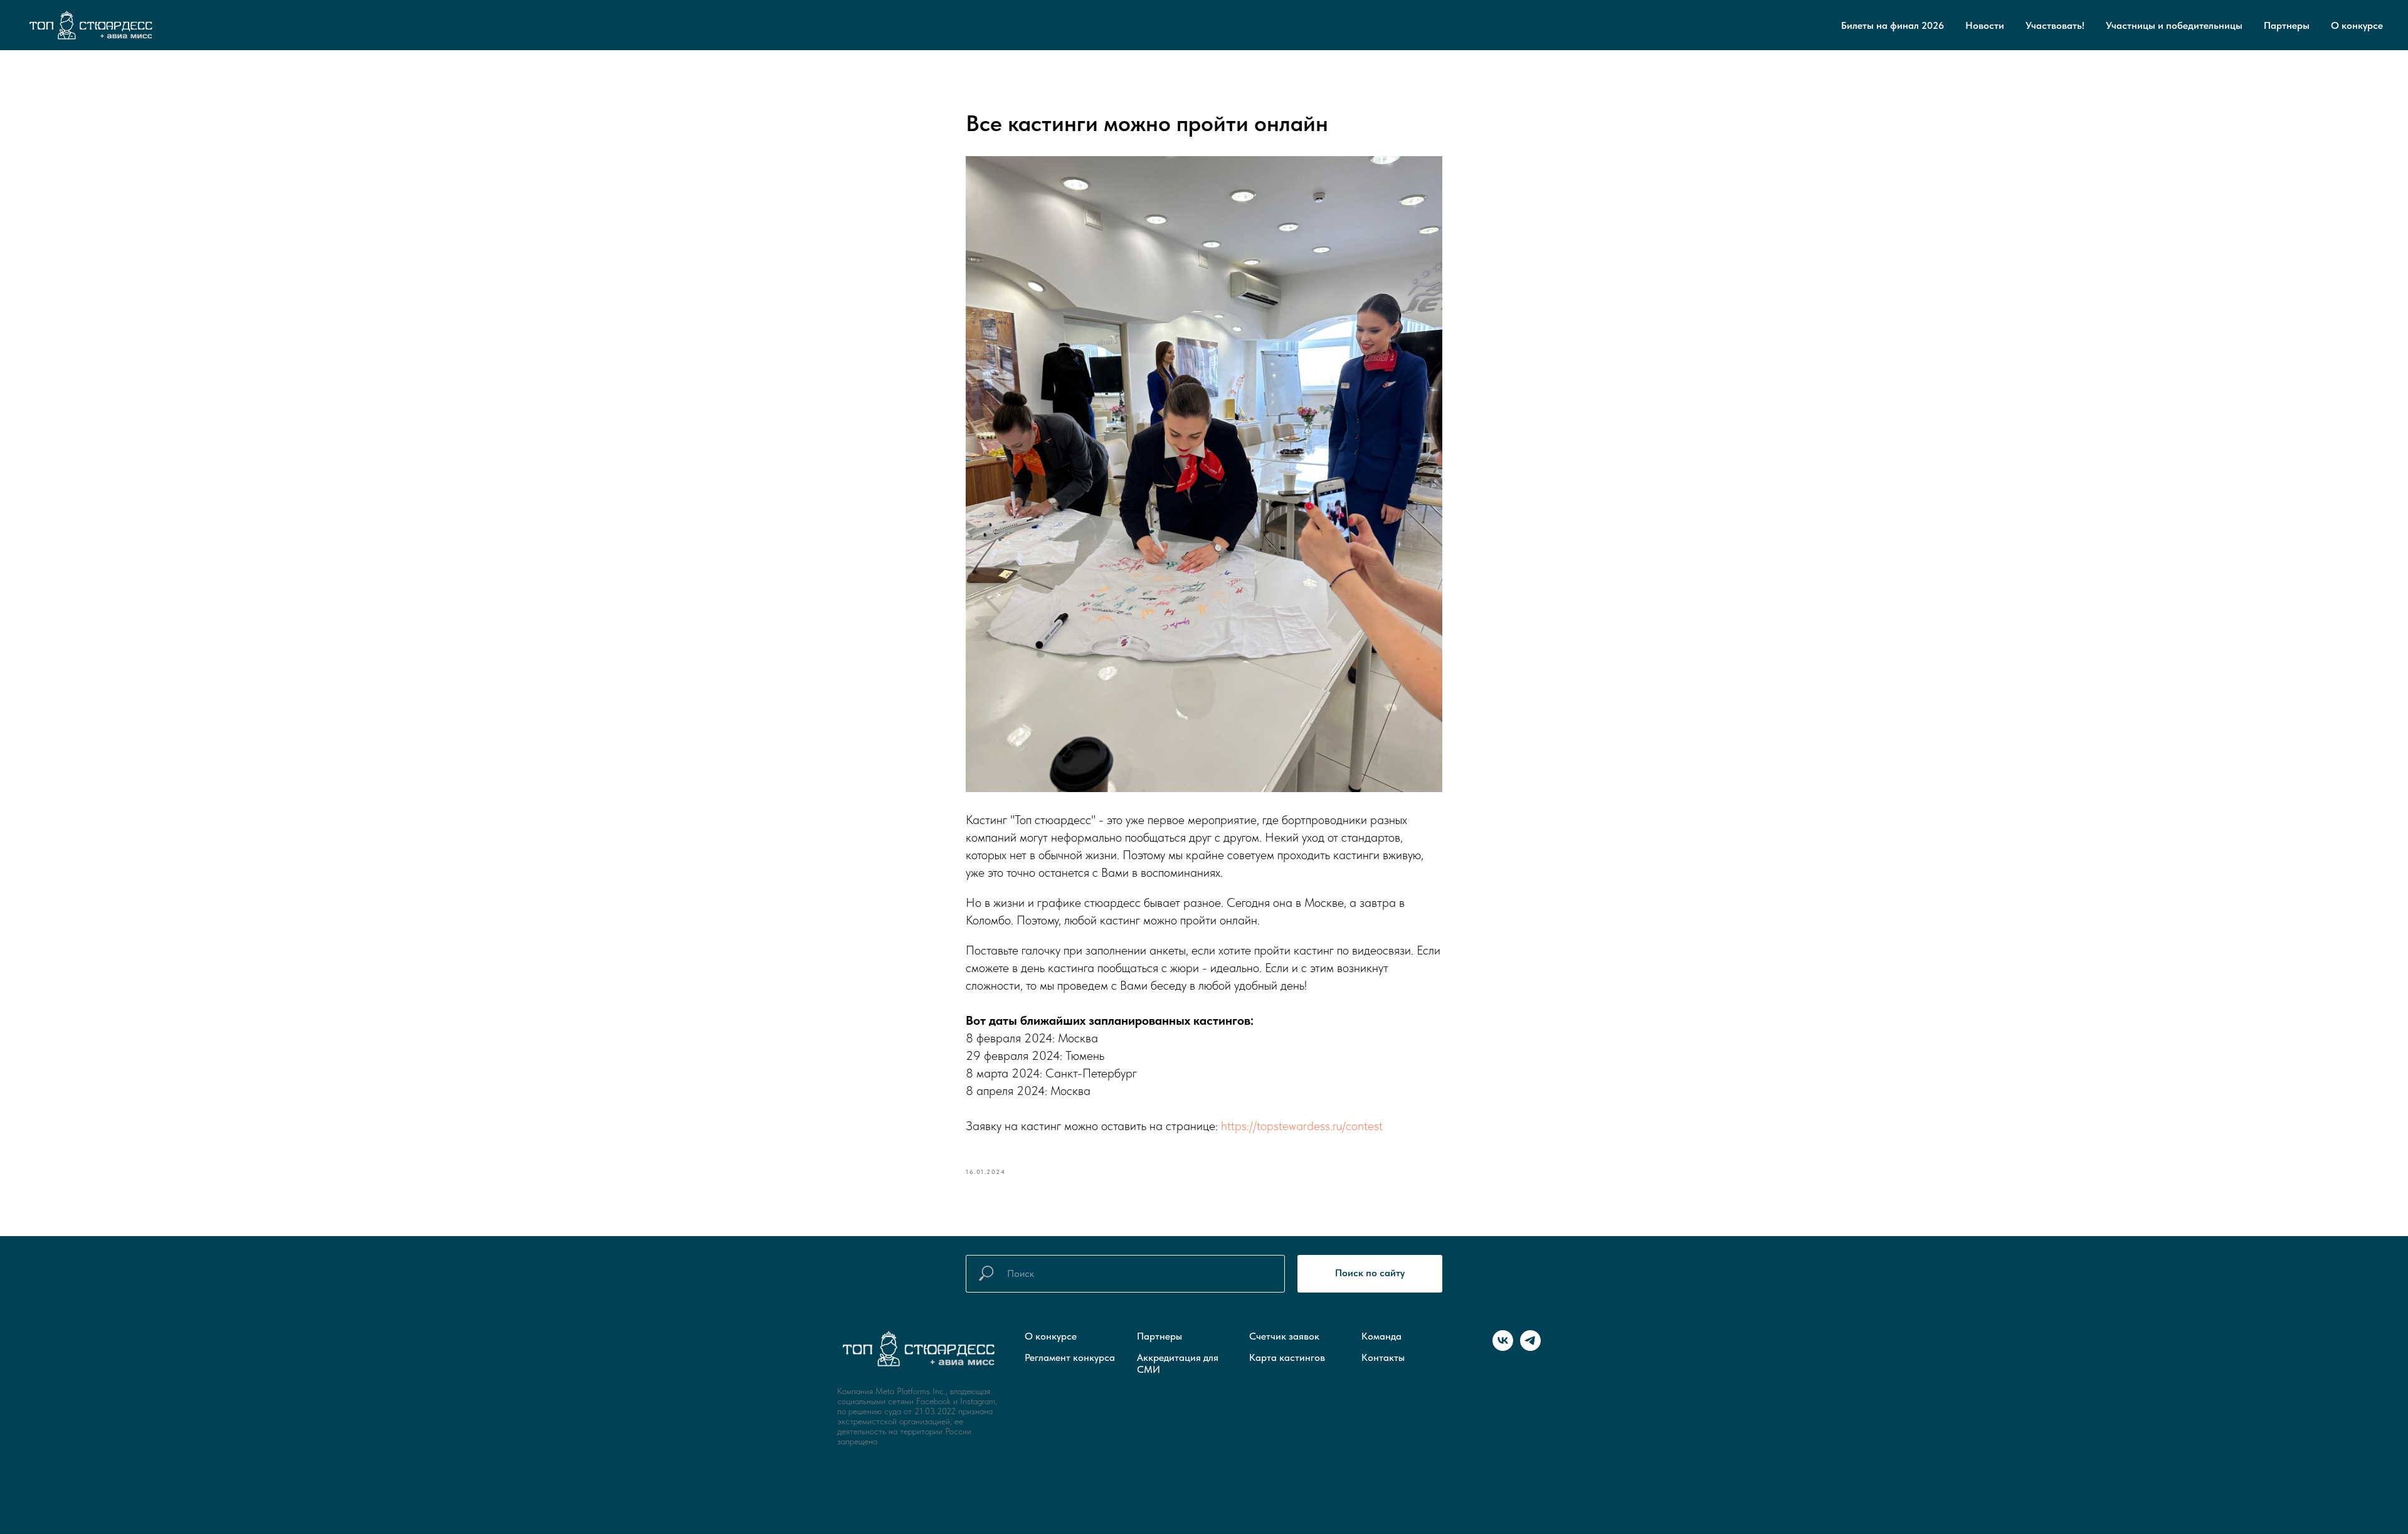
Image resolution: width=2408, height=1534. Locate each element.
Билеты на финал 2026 (1893, 25)
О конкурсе (1051, 1336)
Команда (1381, 1336)
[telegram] (1530, 1347)
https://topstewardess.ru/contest (1302, 1126)
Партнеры (2287, 25)
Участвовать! (2055, 25)
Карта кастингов (1287, 1357)
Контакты (1383, 1357)
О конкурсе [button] (2357, 25)
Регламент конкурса (1070, 1357)
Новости (1985, 25)
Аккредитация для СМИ (1178, 1363)
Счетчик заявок (1284, 1336)
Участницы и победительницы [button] (2174, 25)
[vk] (1503, 1347)
